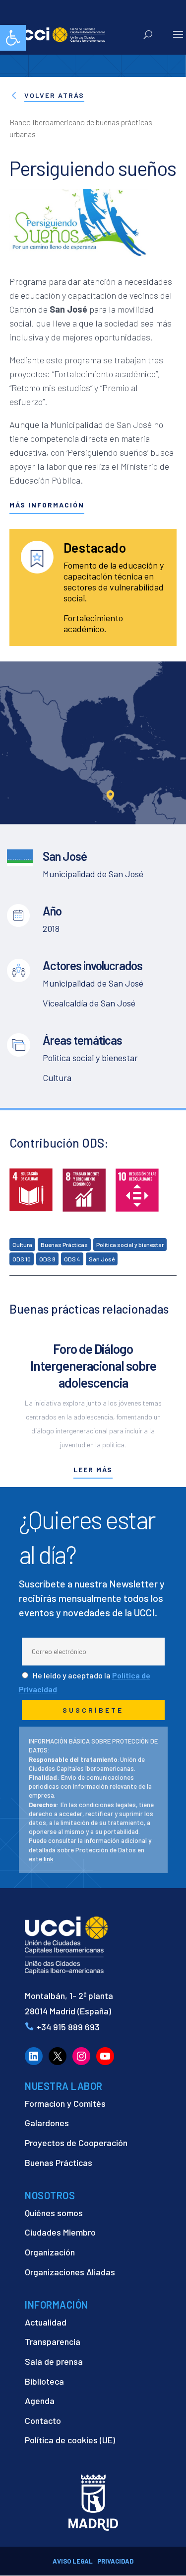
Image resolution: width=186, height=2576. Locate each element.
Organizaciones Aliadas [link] (70, 2272)
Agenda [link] (40, 2401)
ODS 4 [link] (72, 1259)
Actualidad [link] (46, 2322)
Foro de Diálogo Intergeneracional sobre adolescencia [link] (93, 1366)
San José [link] (102, 1259)
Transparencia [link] (53, 2341)
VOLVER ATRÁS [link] (54, 95)
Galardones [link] (47, 2123)
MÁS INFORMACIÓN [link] (47, 505)
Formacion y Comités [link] (65, 2103)
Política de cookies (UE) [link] (70, 2440)
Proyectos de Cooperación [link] (76, 2143)
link (49, 1859)
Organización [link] (50, 2252)
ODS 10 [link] (22, 1259)
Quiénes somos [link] (54, 2213)
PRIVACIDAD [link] (115, 2561)
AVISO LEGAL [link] (73, 2561)
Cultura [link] (22, 1245)
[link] (13, 38)
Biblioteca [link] (44, 2381)
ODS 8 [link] (47, 1259)
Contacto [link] (43, 2420)
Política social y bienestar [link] (130, 1245)
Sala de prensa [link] (54, 2361)
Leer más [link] (93, 1469)
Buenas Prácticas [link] (64, 1245)
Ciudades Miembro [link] (60, 2232)
